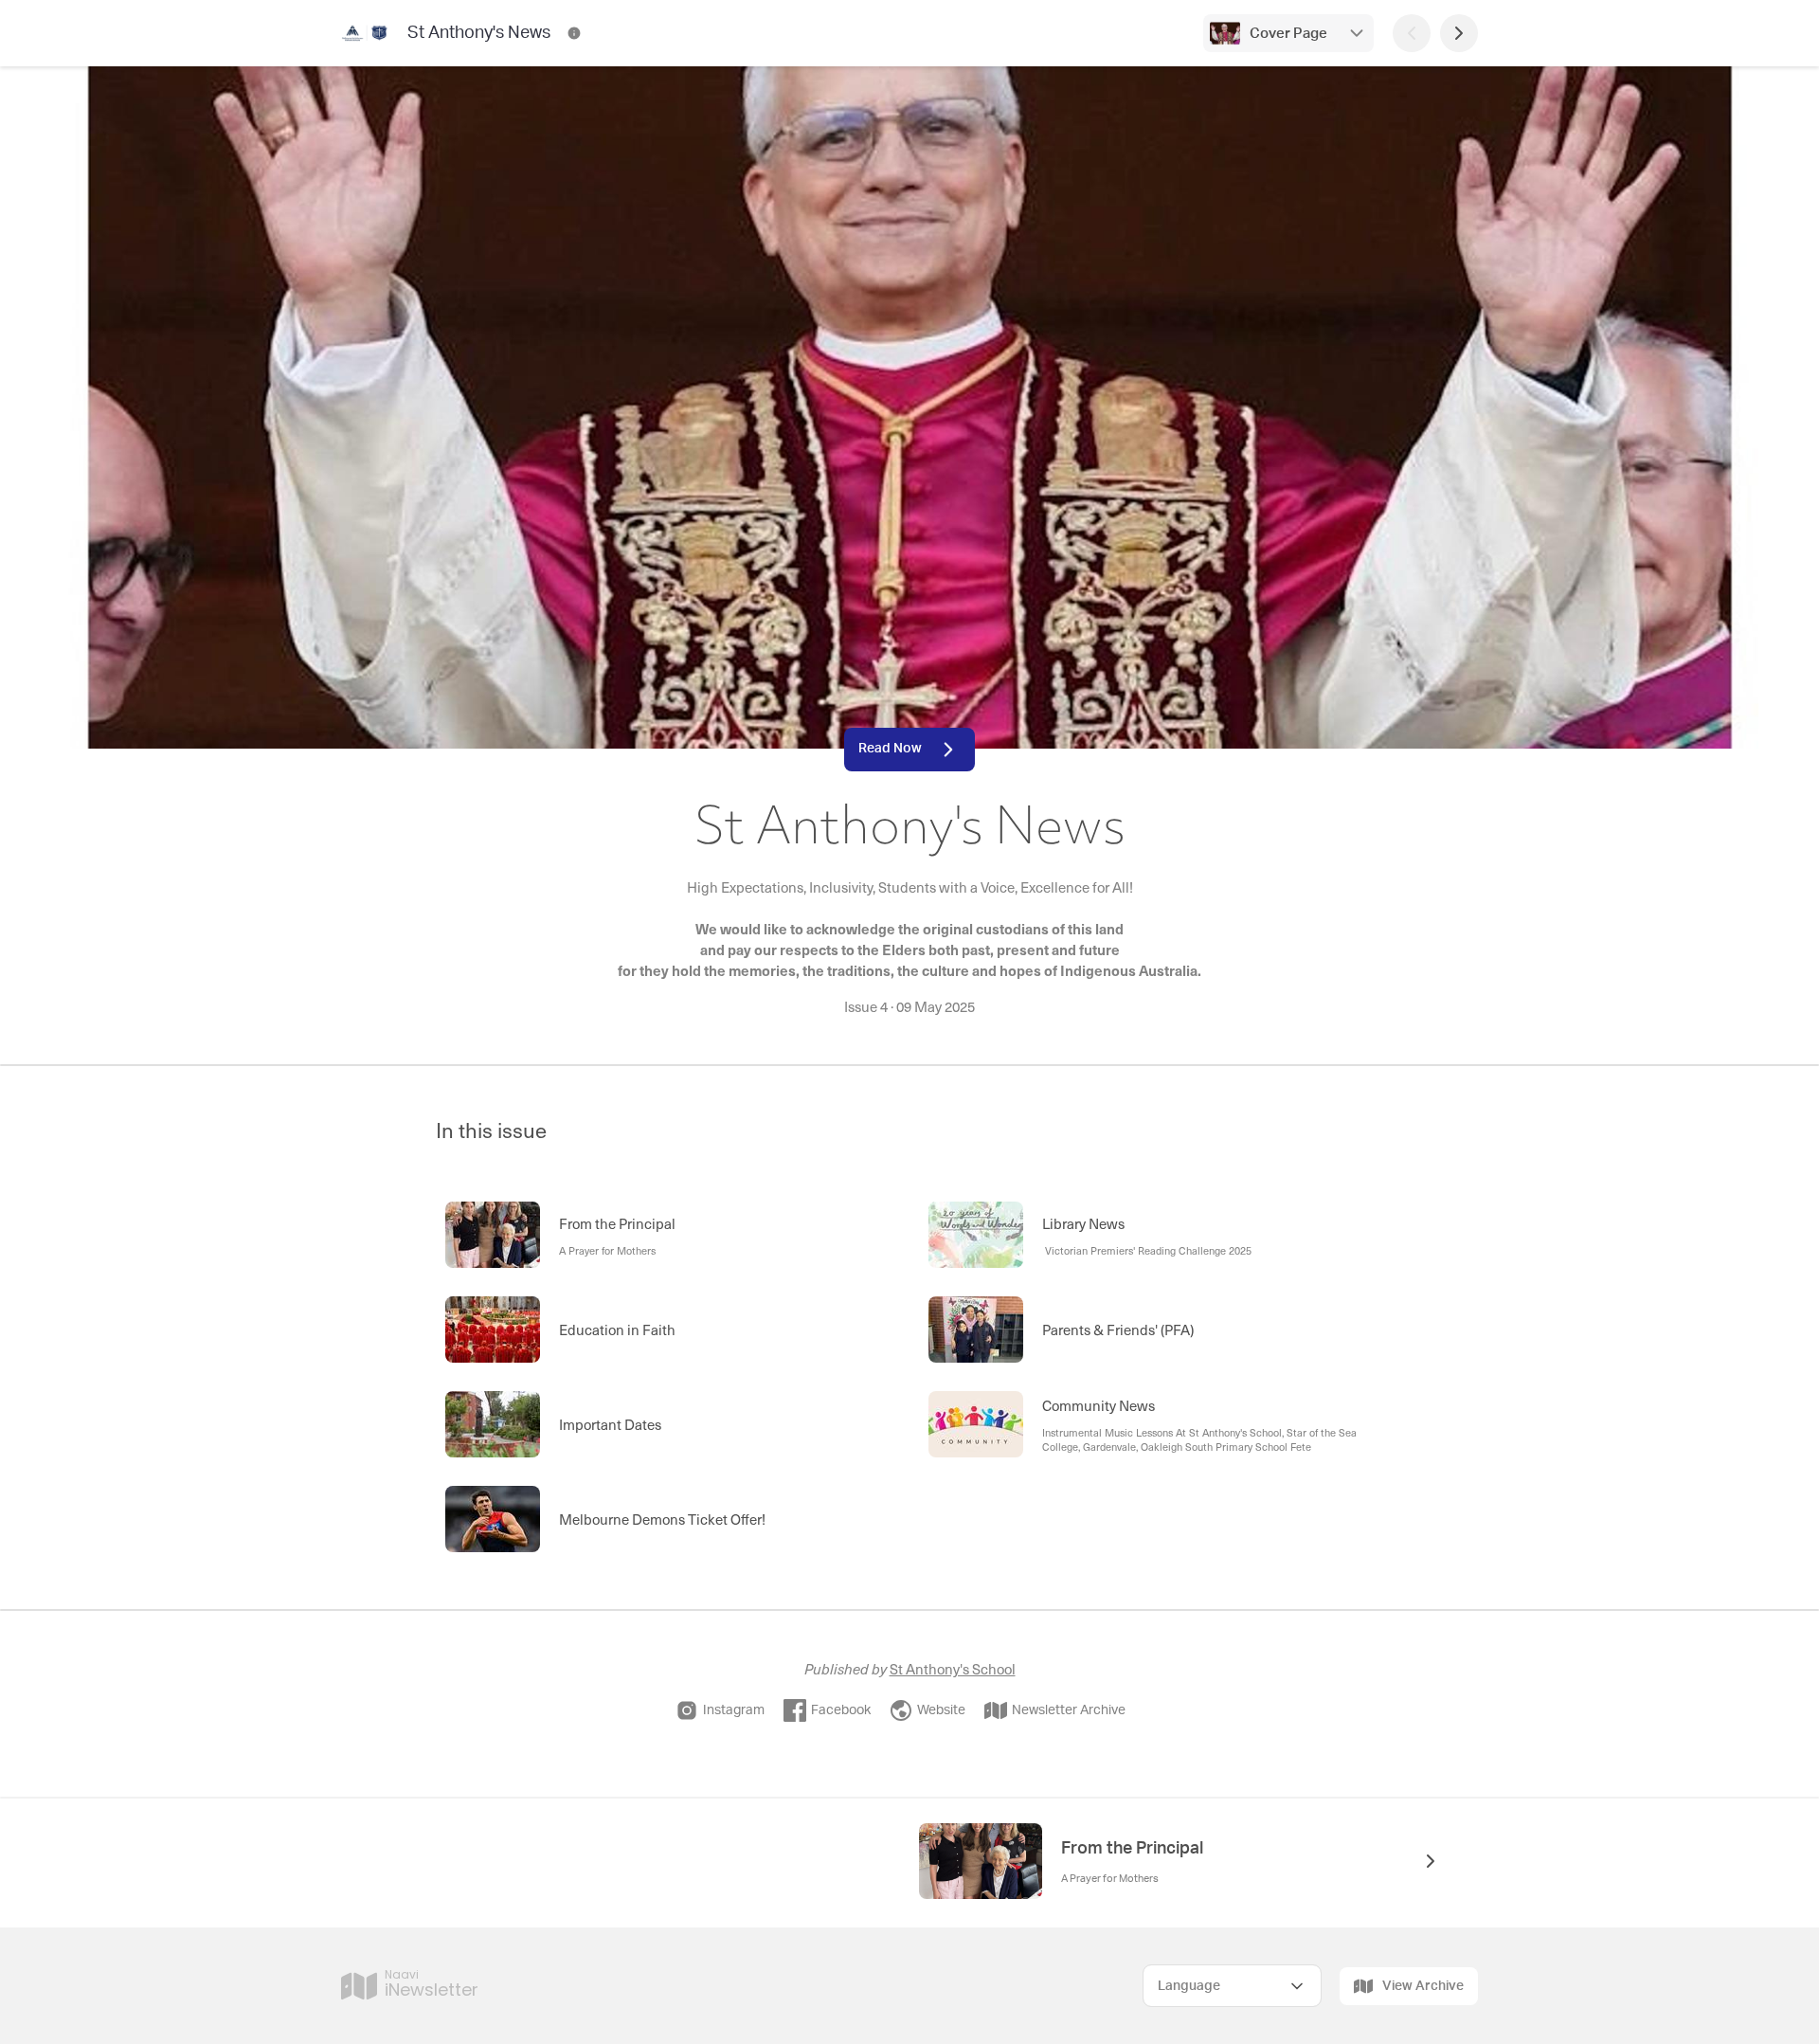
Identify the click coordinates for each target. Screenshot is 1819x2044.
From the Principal (1134, 1849)
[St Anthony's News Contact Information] (574, 33)
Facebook (841, 1710)
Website (941, 1710)
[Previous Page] (1412, 33)
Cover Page (1288, 34)
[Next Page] (1459, 33)
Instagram (734, 1710)
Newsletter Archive (1069, 1710)
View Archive (1423, 1986)
